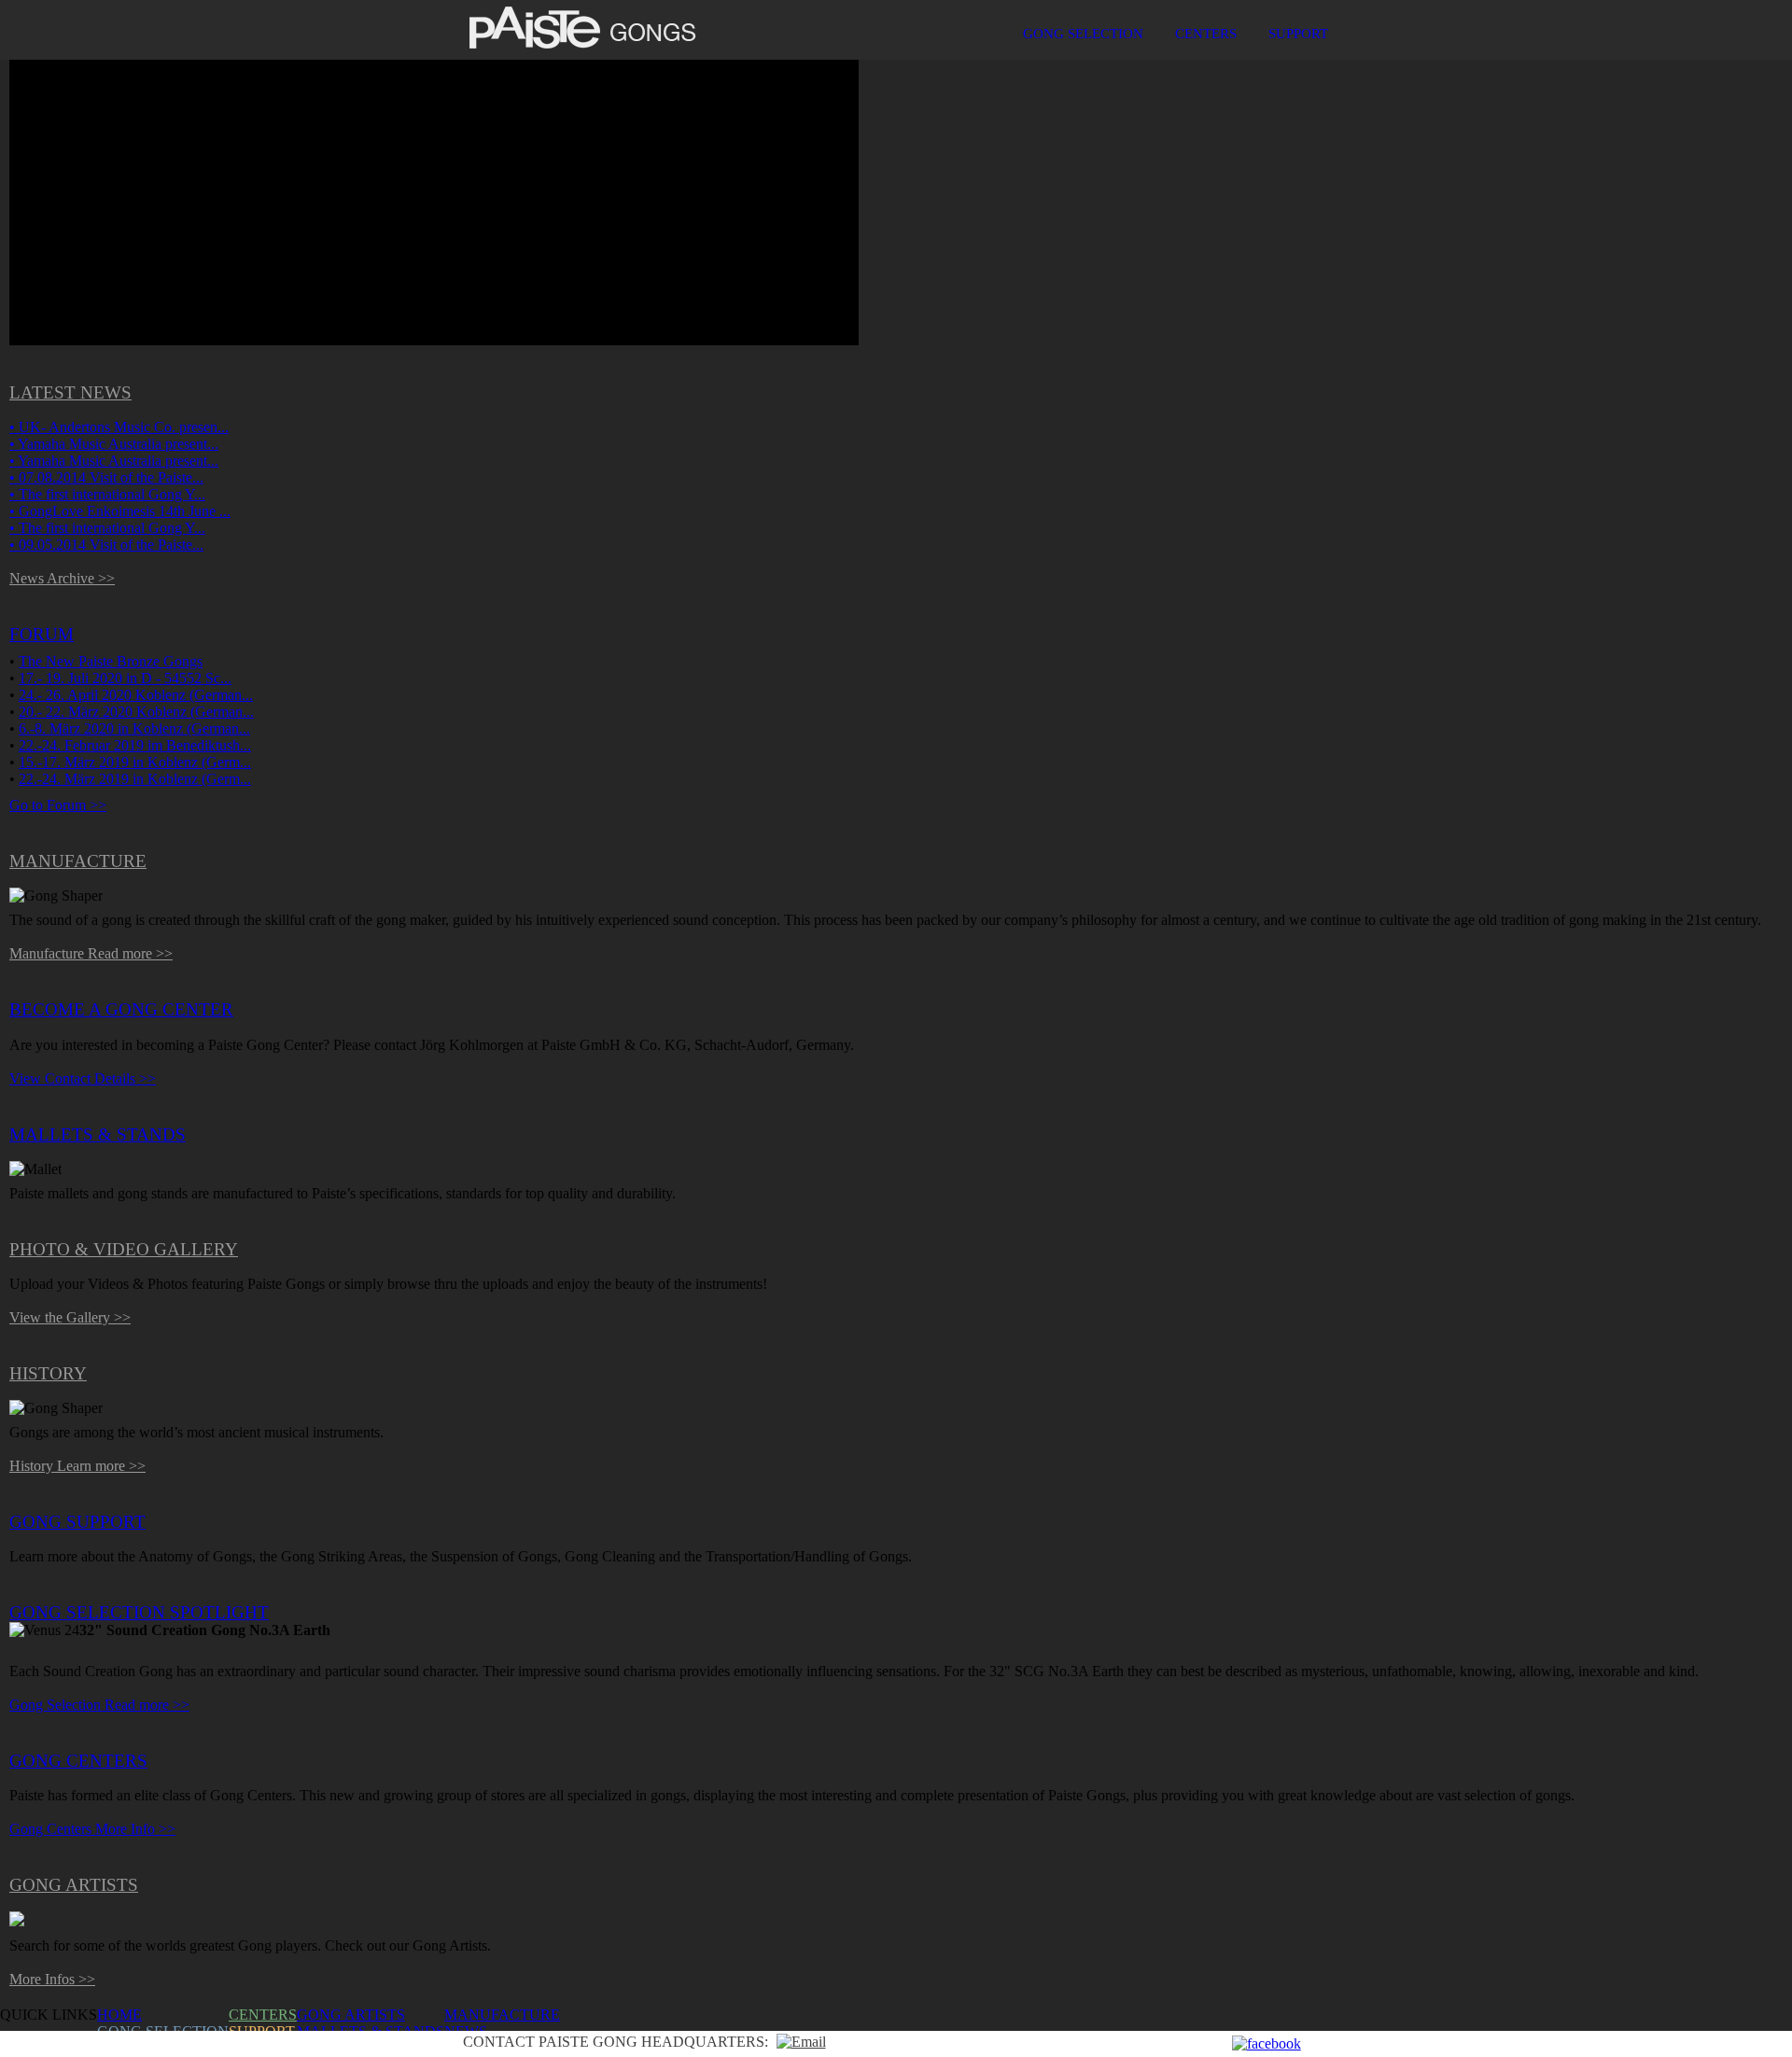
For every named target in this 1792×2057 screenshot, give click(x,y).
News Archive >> (62, 578)
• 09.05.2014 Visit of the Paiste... (106, 545)
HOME (119, 2015)
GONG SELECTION (1083, 33)
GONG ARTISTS (351, 2015)
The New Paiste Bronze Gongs (111, 661)
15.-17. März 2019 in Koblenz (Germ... (135, 762)
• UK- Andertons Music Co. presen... (119, 427)
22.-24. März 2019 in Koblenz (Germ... (135, 779)
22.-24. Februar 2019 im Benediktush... (135, 745)
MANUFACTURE (502, 2015)
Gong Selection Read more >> (99, 1705)
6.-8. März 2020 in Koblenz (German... (134, 728)
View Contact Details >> (83, 1078)
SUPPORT (1298, 33)
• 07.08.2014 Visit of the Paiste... (106, 477)
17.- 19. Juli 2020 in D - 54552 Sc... (125, 678)
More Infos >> (52, 1979)
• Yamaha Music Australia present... (114, 444)
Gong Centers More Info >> (92, 1829)
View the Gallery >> (70, 1317)
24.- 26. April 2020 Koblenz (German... (136, 695)
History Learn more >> (77, 1466)
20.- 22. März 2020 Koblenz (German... (136, 712)
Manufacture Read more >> (91, 953)
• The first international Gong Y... (107, 494)
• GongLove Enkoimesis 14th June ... (120, 511)
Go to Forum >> (58, 805)
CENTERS (1206, 33)
